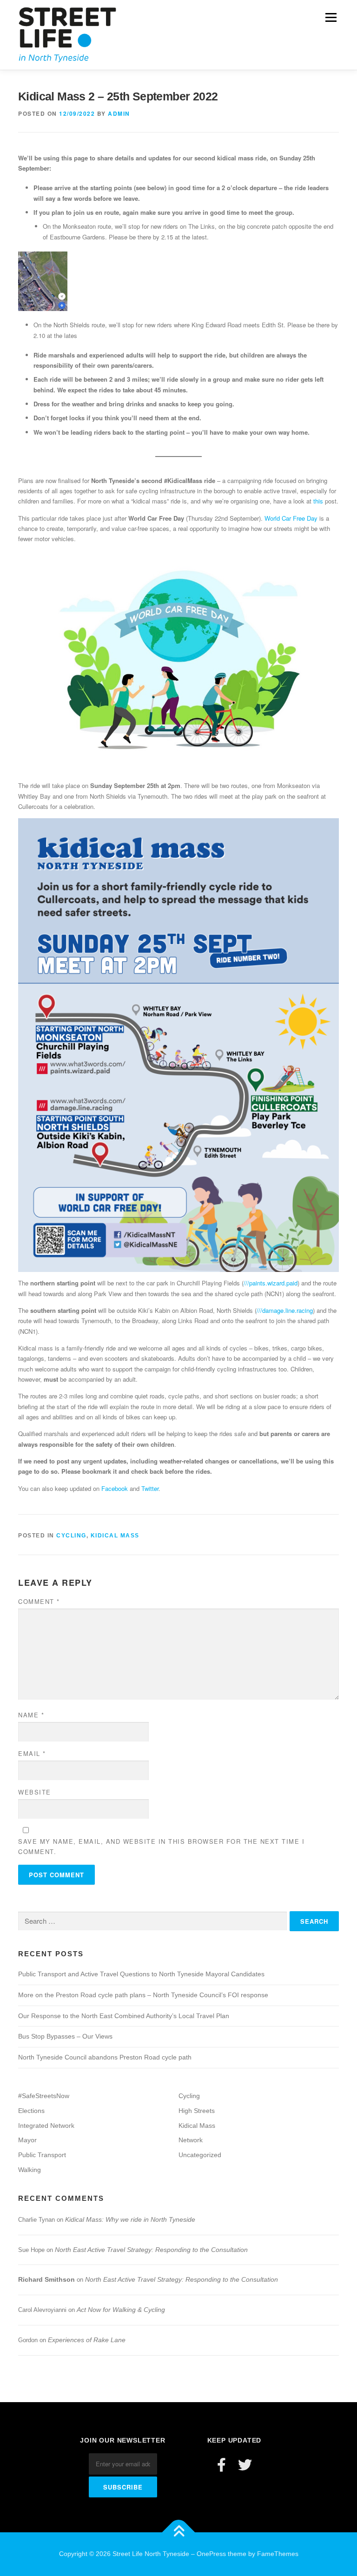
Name (31, 1715)
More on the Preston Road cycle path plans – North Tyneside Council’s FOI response (143, 1995)
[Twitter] (245, 2465)
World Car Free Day (291, 518)
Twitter (150, 1488)
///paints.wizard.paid (271, 1283)
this (318, 501)
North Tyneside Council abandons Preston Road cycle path (105, 2057)
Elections (31, 2111)
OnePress (211, 2554)
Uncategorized (200, 2155)
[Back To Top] (179, 2533)
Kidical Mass (115, 1536)
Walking (30, 2170)
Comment (39, 1601)
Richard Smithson (46, 2279)
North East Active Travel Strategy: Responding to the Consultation (151, 2250)
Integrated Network (46, 2126)
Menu (330, 17)
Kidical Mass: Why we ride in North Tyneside (130, 2219)
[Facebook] (221, 2465)
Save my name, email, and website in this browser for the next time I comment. (161, 1846)
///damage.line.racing (285, 1310)
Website (35, 1792)
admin (119, 113)
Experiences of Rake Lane (87, 2340)
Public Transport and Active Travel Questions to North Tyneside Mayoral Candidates (141, 1974)
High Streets (197, 2111)
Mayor (27, 2140)
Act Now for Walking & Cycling (121, 2310)
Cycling (71, 1536)
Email (32, 1753)
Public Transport (42, 2155)
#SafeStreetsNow (44, 2096)
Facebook (115, 1488)
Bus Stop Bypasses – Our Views (65, 2036)
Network (191, 2140)
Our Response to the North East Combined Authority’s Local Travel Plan (124, 2016)
